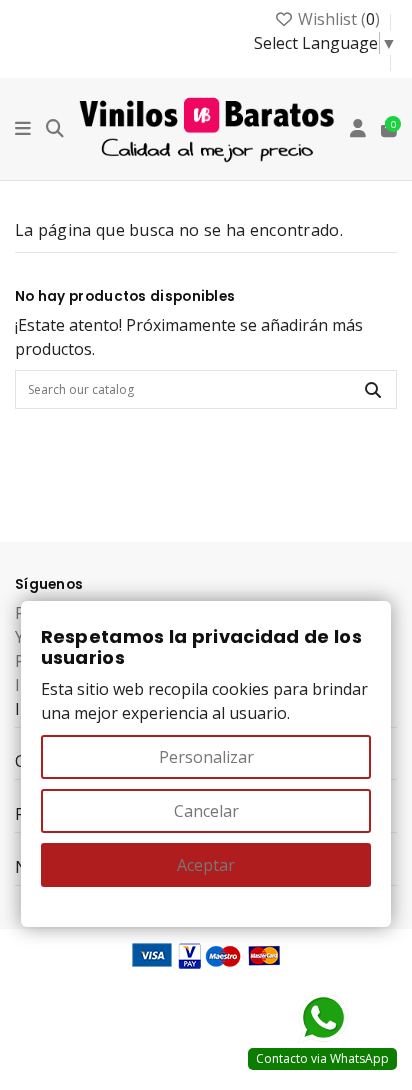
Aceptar (206, 865)
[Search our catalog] (373, 389)
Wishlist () (339, 19)
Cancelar (206, 811)
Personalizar (206, 757)
